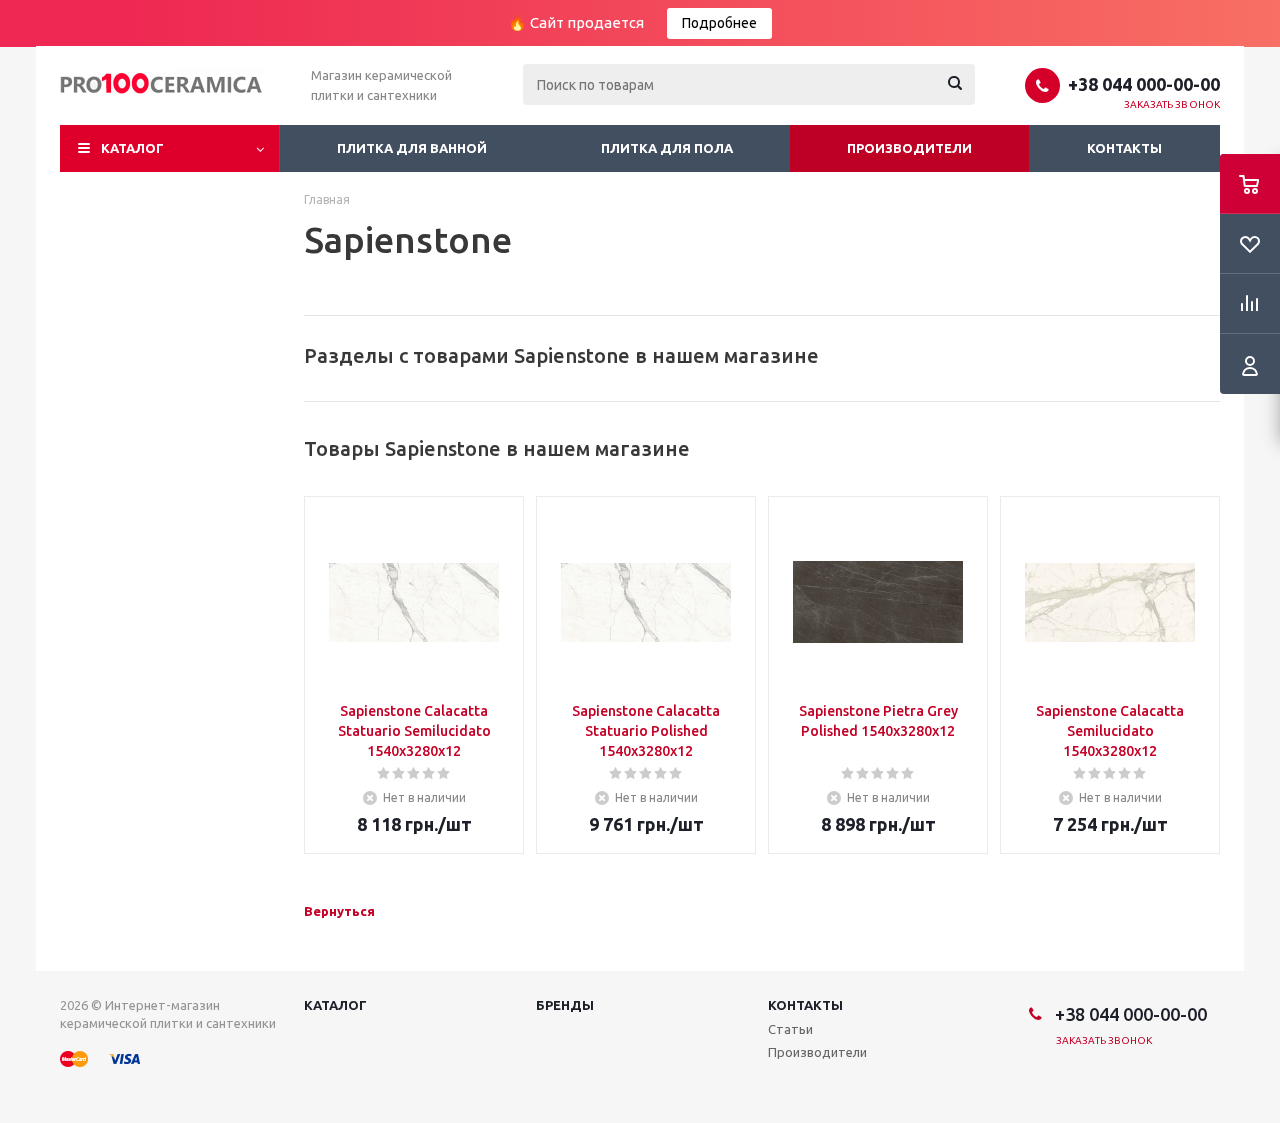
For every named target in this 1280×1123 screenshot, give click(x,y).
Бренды (565, 1005)
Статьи (790, 1029)
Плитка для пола (667, 148)
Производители (909, 148)
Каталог (132, 148)
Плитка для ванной (412, 148)
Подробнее (719, 23)
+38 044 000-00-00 (1144, 84)
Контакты (1124, 148)
